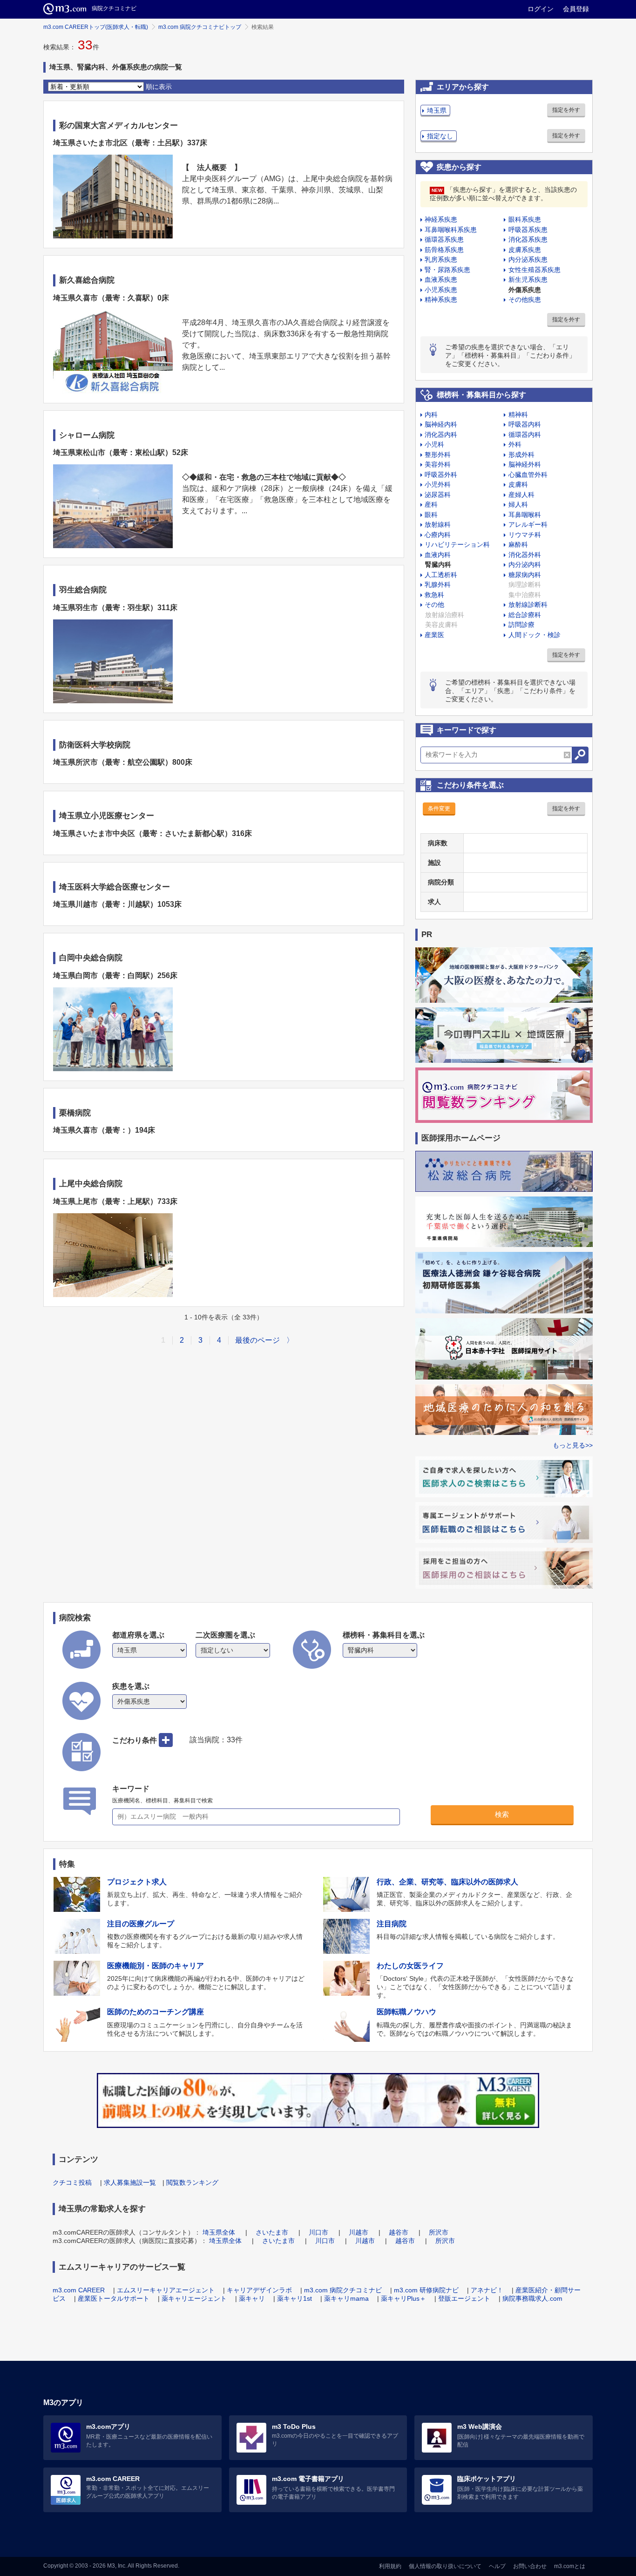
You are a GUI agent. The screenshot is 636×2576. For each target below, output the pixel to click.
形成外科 (521, 455)
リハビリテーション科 (457, 544)
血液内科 (438, 555)
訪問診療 (521, 625)
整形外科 (438, 455)
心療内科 (438, 535)
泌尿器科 (438, 495)
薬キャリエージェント (194, 2298)
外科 (515, 444)
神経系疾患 (441, 219)
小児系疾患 (441, 290)
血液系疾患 (441, 279)
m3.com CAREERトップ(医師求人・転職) (96, 27)
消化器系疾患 (528, 239)
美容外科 (438, 464)
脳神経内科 (441, 424)
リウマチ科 (525, 535)
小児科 (434, 444)
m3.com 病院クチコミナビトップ (200, 27)
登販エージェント (464, 2298)
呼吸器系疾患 (528, 230)
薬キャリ (252, 2298)
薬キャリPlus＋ (403, 2298)
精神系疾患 (441, 299)
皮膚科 (518, 484)
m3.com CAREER (79, 2290)
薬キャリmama (346, 2298)
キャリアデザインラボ (259, 2290)
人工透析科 (441, 575)
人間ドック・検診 (535, 635)
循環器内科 (525, 435)
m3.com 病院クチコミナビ (343, 2290)
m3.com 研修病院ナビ (426, 2290)
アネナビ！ (487, 2290)
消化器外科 (525, 555)
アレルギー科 (528, 524)
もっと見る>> (573, 1445)
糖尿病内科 (525, 575)
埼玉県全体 (219, 2232)
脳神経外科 (525, 464)
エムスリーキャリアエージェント (166, 2290)
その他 (434, 605)
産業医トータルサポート (114, 2298)
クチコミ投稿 (72, 2182)
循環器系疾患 (444, 239)
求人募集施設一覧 (130, 2182)
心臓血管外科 (528, 475)
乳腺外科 (438, 585)
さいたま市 (272, 2232)
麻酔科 (518, 544)
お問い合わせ (530, 2566)
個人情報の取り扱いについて (445, 2566)
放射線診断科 (528, 605)
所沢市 (439, 2232)
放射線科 (438, 524)
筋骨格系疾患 (444, 250)
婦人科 (518, 504)
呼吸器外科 (441, 475)
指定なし (440, 136)
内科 (431, 415)
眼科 (431, 515)
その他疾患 (525, 299)
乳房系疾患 (441, 259)
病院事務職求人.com (532, 2298)
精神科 (518, 415)
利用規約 (390, 2566)
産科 (431, 504)
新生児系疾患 (528, 279)
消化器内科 (441, 435)
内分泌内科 (525, 564)
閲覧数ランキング (192, 2182)
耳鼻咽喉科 (525, 515)
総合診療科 (525, 615)
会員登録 (576, 9)
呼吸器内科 (525, 424)
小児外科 (438, 484)
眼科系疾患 (525, 219)
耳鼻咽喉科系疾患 (451, 230)
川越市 (359, 2232)
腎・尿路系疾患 (447, 270)
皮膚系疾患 (525, 250)
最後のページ (257, 1340)
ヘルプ (497, 2566)
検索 (502, 1814)
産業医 (434, 635)
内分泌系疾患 (528, 259)
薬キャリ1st (294, 2298)
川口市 (318, 2232)
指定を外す (566, 110)
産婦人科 (521, 495)
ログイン (541, 9)
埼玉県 (437, 110)
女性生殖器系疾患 (535, 270)
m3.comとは (570, 2566)
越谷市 (399, 2232)
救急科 (434, 595)
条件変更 (439, 809)
